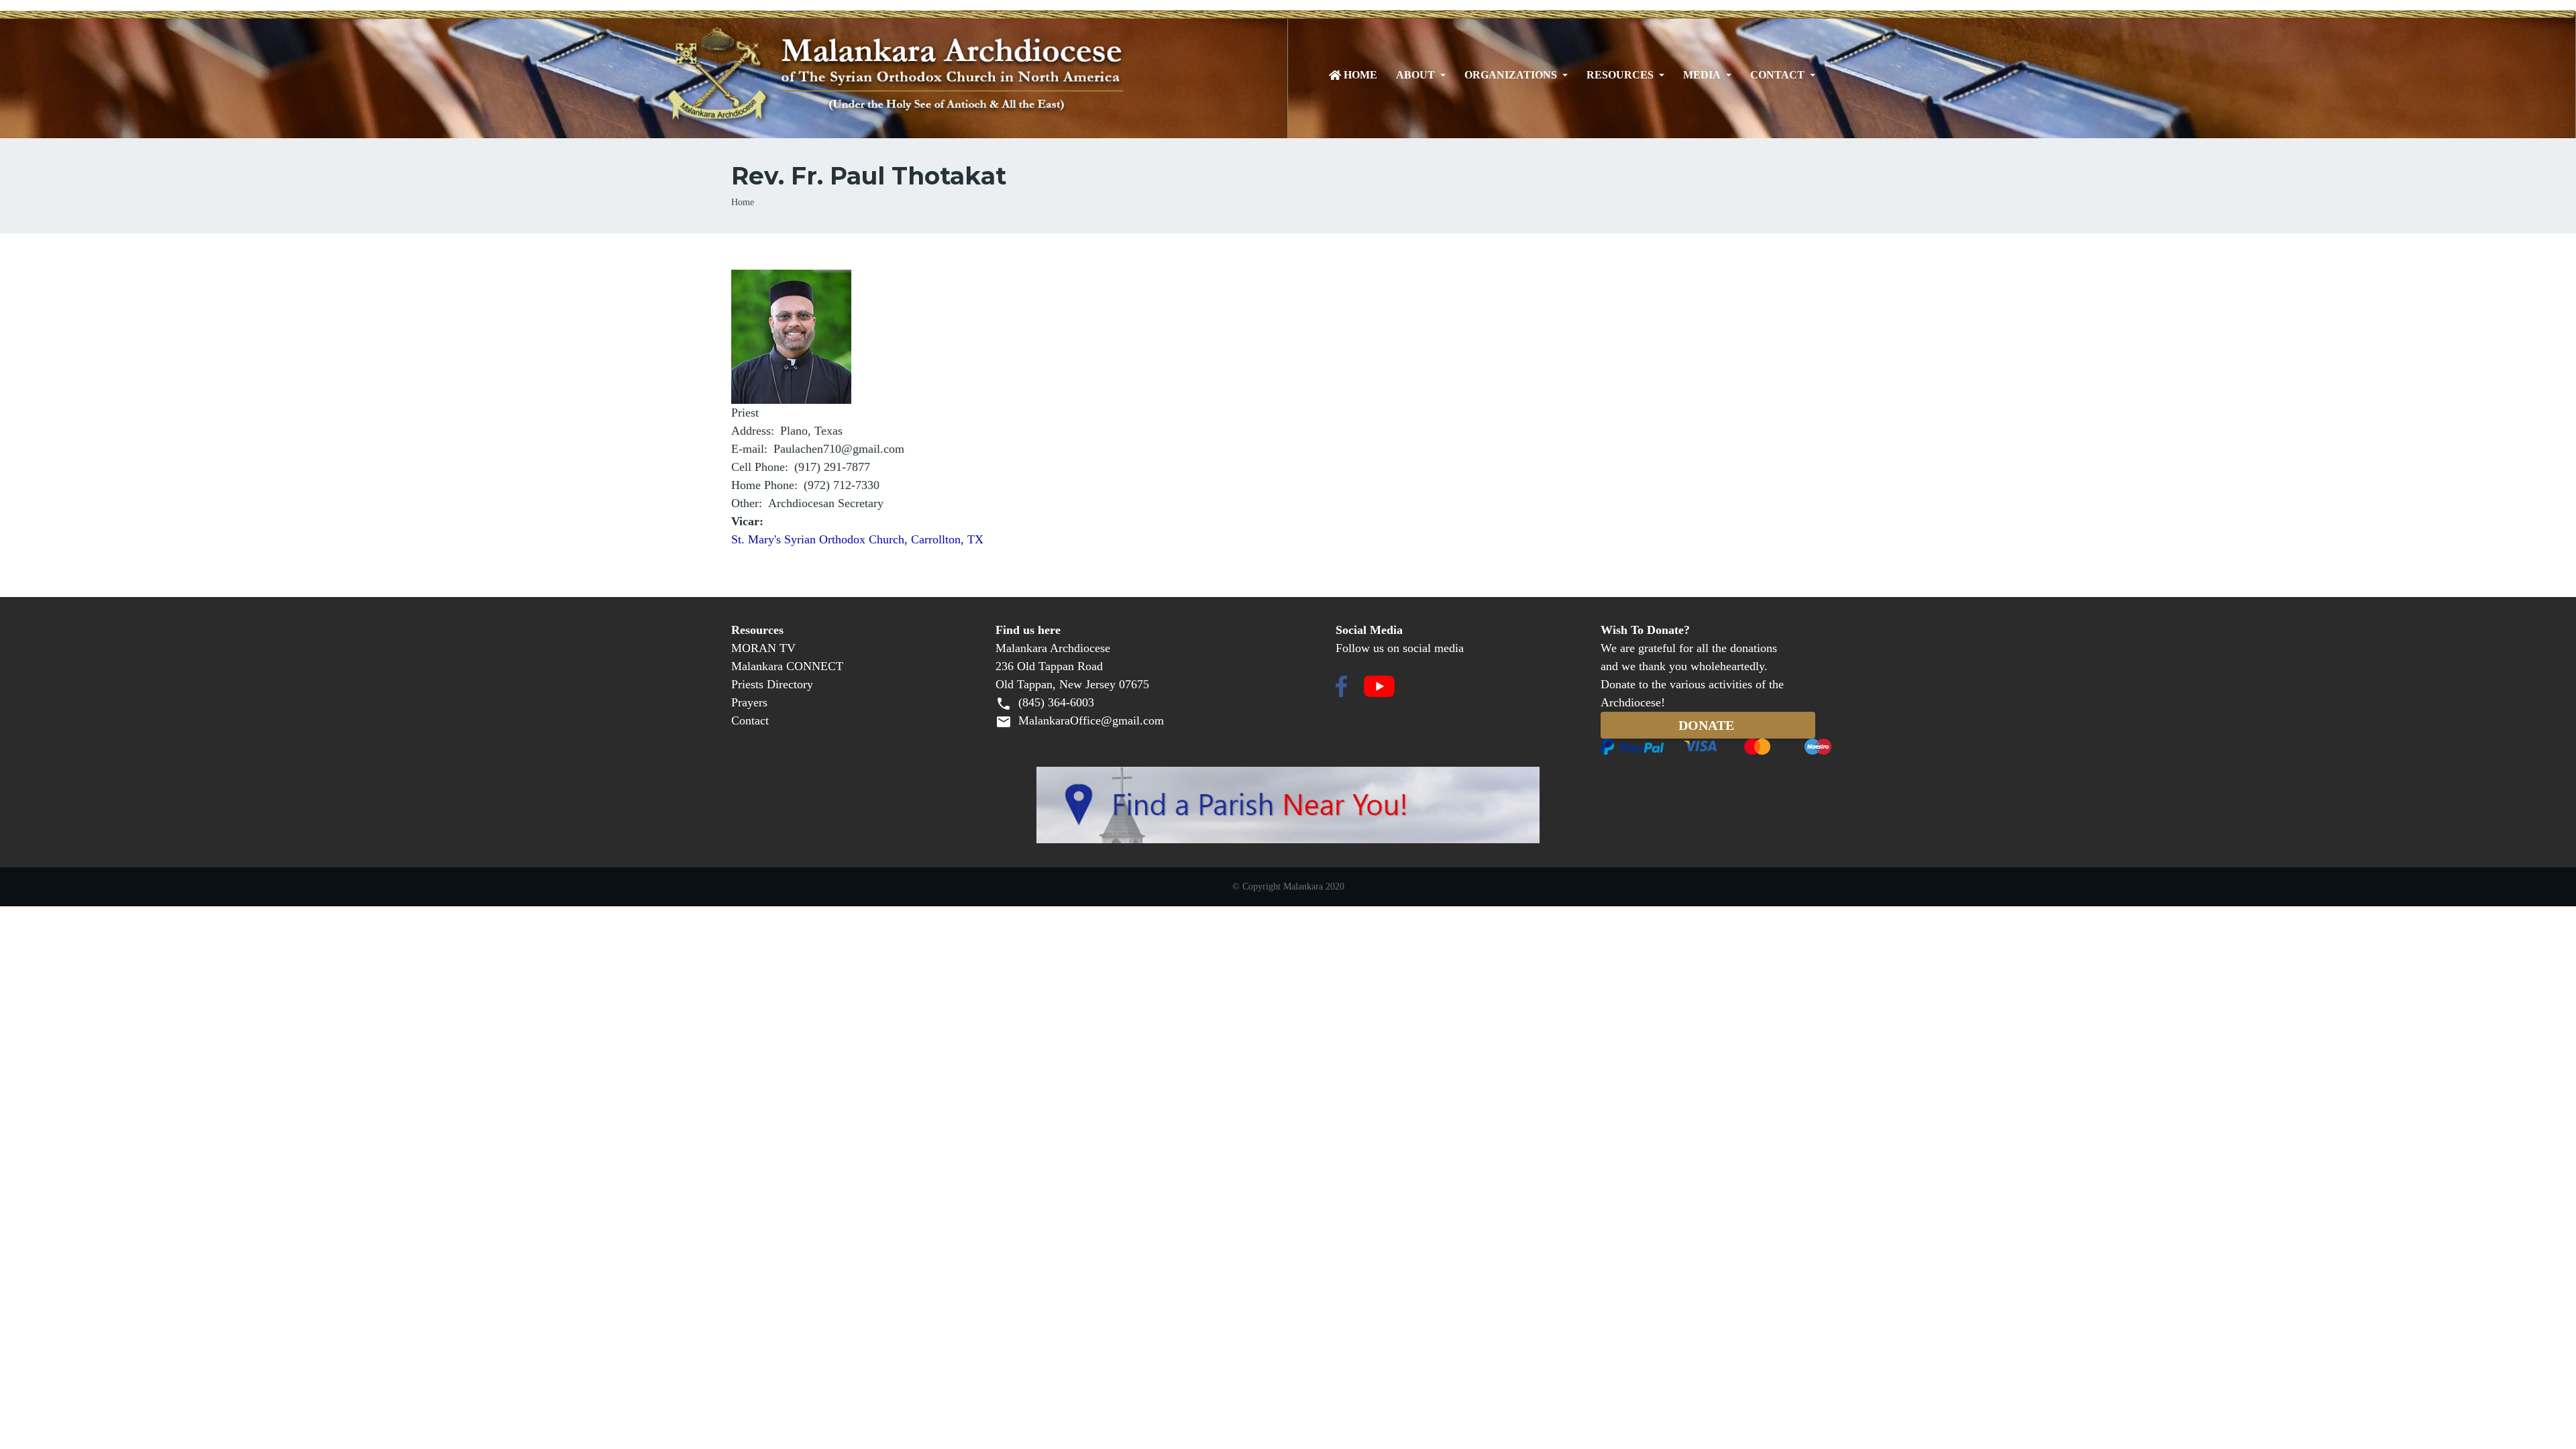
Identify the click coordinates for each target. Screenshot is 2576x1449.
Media (1702, 75)
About (1415, 75)
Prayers (749, 702)
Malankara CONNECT (787, 666)
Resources (1620, 75)
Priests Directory (772, 684)
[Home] (954, 75)
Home (1360, 75)
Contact (1777, 75)
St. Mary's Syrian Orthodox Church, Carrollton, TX (857, 539)
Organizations (1511, 75)
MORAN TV (763, 648)
